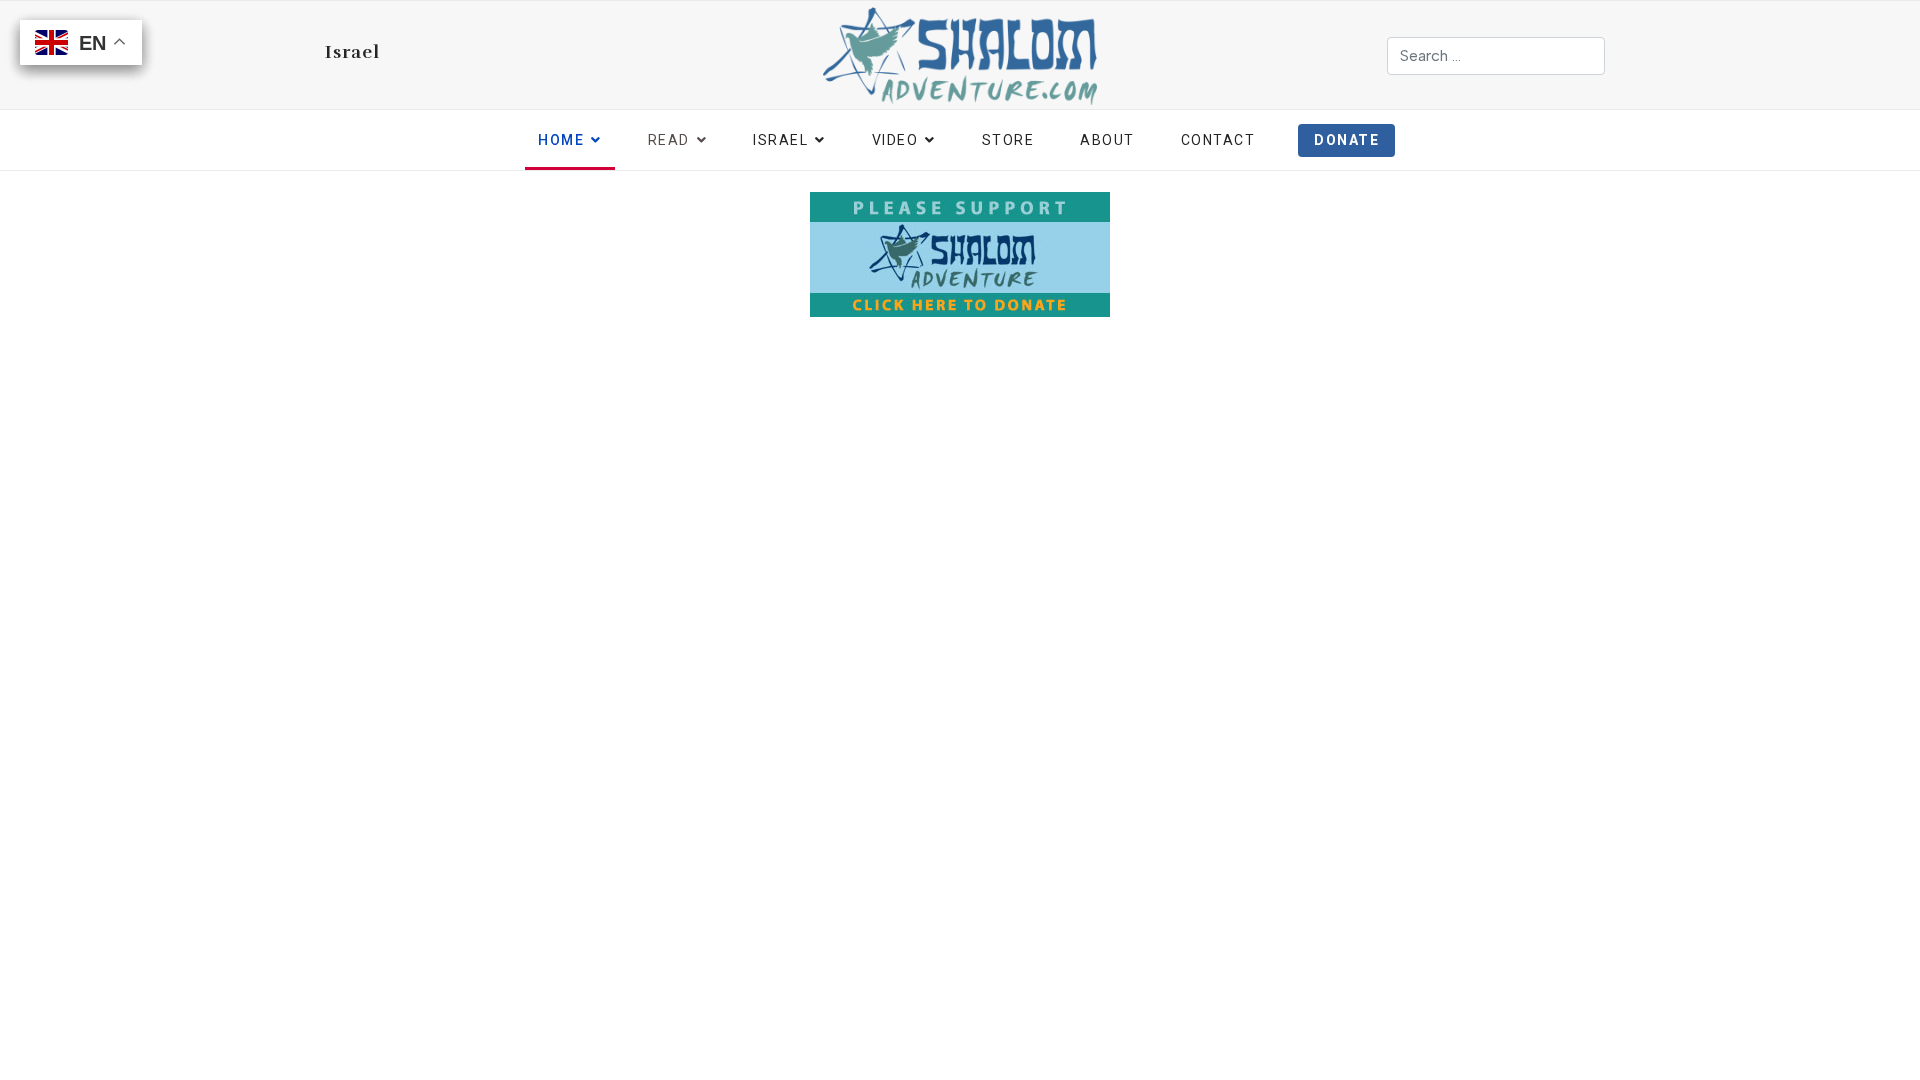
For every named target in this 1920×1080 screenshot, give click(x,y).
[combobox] (1496, 56)
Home (561, 140)
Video (895, 140)
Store (1008, 140)
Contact (1218, 140)
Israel (352, 52)
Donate (1346, 140)
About (1107, 140)
